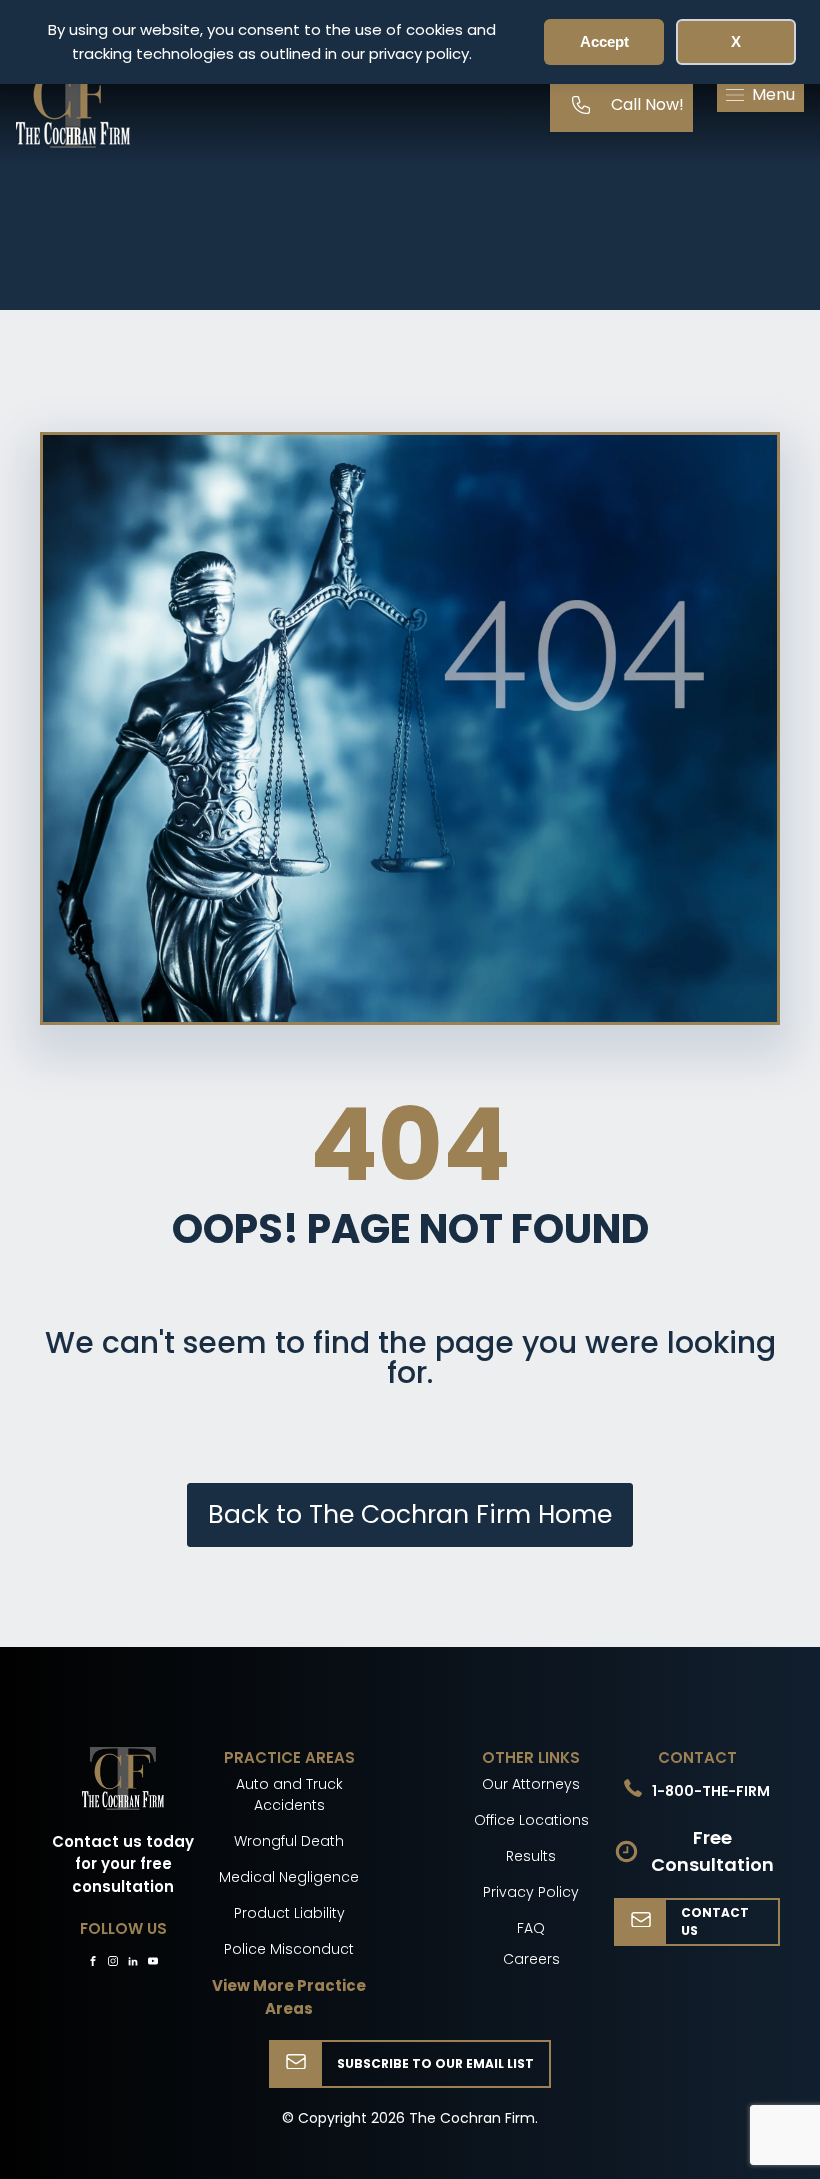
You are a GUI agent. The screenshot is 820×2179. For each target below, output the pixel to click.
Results (531, 1856)
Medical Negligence (289, 1877)
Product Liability (289, 1913)
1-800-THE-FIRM (711, 1791)
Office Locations (531, 1820)
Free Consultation (712, 1851)
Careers (531, 1959)
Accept (604, 41)
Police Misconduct (289, 1949)
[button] (760, 95)
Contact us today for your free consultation (123, 1864)
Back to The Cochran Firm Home (410, 1514)
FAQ (531, 1928)
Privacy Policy (531, 1892)
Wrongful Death (289, 1841)
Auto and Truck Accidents (289, 1794)
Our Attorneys (531, 1784)
